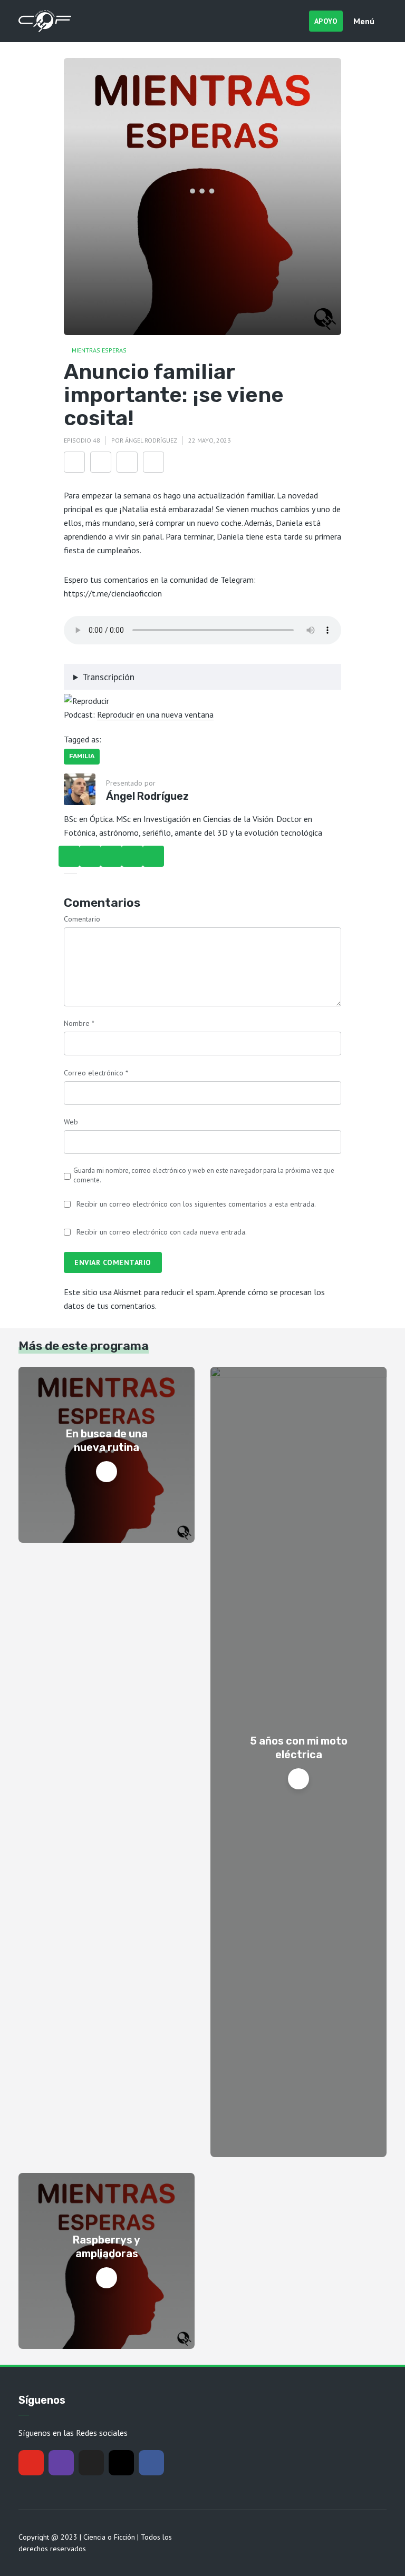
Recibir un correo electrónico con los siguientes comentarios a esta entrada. (196, 1204)
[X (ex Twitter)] (91, 2463)
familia (82, 756)
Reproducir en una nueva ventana (155, 714)
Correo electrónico (96, 1073)
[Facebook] (151, 2463)
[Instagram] (121, 2463)
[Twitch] (61, 2463)
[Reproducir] (86, 700)
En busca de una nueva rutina (107, 1441)
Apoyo (326, 21)
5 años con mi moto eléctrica (299, 1748)
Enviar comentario (113, 1262)
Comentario (82, 919)
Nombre (79, 1023)
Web (71, 1122)
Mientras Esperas (99, 350)
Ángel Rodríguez (151, 440)
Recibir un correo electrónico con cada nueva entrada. (162, 1232)
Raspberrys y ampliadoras (107, 2247)
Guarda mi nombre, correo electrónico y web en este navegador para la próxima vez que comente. (204, 1175)
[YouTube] (31, 2463)
